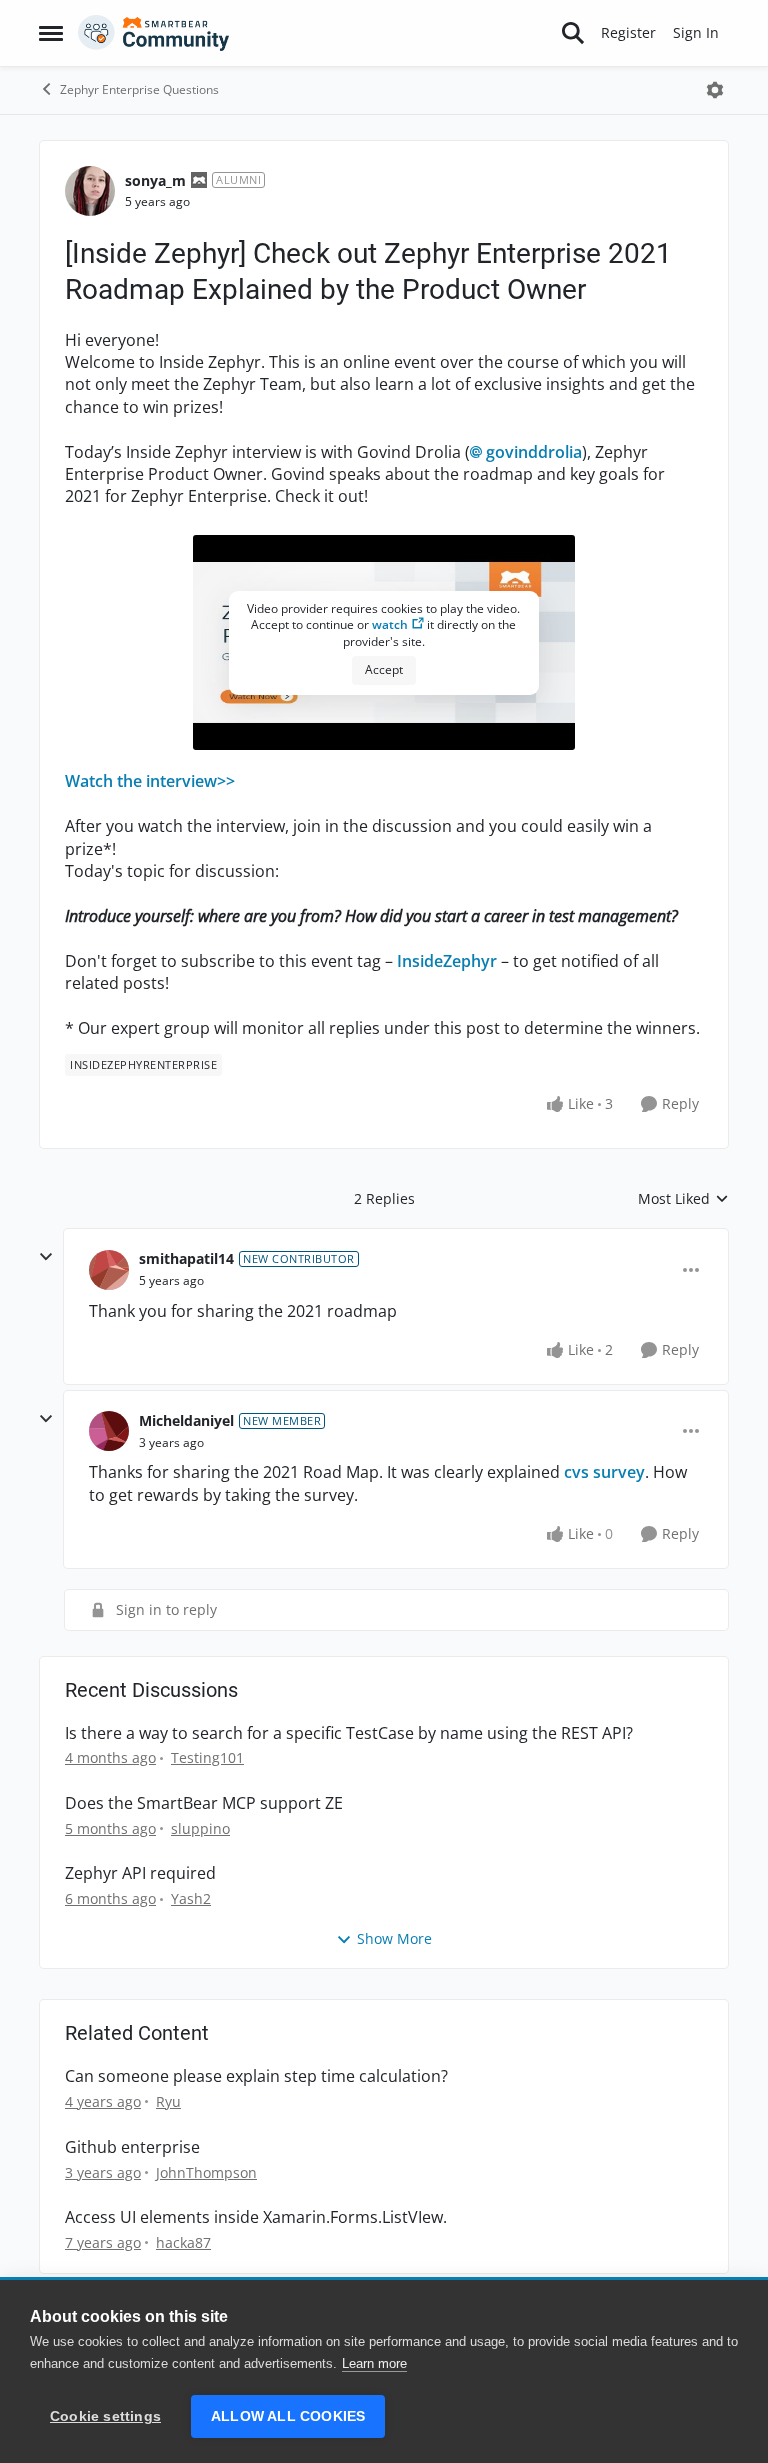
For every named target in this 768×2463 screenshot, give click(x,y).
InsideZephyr (447, 961)
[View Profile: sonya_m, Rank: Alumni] (90, 191)
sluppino (200, 1828)
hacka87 (183, 2242)
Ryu (168, 2101)
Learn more (374, 2363)
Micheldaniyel (186, 1420)
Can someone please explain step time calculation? (256, 2076)
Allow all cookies (288, 2416)
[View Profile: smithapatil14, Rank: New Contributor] (109, 1270)
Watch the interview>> (150, 781)
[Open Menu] (715, 90)
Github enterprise (132, 2147)
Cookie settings (105, 2416)
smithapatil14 (186, 1258)
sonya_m (155, 180)
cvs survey (604, 1472)
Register (628, 32)
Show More (394, 1938)
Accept (384, 669)
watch (390, 624)
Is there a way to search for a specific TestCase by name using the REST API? (349, 1733)
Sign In (696, 32)
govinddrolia (534, 452)
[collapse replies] (46, 1257)
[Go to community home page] (154, 33)
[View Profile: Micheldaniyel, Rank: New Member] (109, 1431)
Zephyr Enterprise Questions (139, 89)
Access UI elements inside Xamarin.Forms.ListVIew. (256, 2217)
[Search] (573, 33)
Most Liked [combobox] (683, 1199)
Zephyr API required (140, 1873)
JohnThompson (206, 2172)
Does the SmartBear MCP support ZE (204, 1803)
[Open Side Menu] (51, 33)
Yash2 (191, 1898)
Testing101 (207, 1757)
